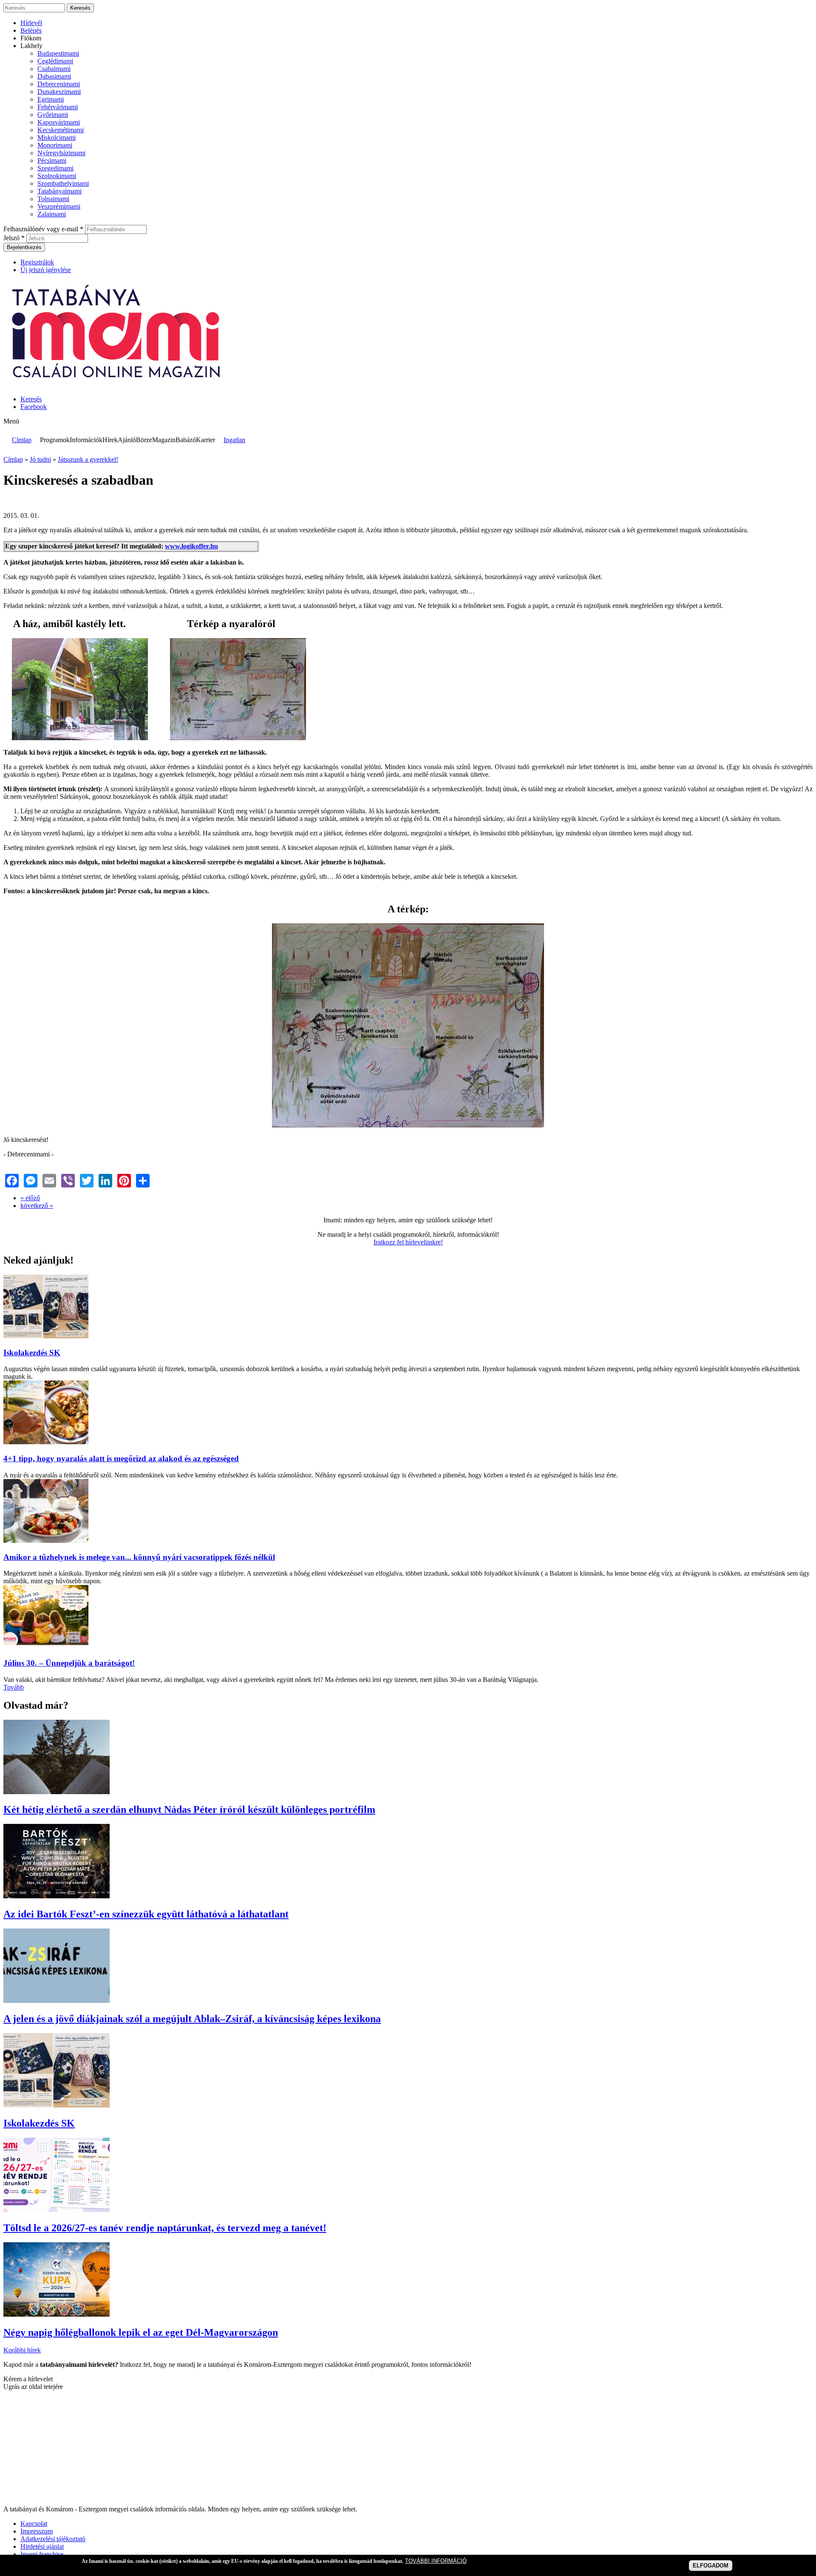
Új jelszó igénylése (46, 270)
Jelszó (14, 238)
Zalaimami (52, 214)
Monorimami (55, 145)
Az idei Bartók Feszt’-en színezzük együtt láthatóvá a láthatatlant (146, 1914)
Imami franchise (42, 2554)
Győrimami (53, 115)
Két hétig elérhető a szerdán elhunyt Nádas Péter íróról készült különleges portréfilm (189, 1809)
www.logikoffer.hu (191, 546)
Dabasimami (54, 76)
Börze (144, 440)
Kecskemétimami (61, 130)
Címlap (22, 440)
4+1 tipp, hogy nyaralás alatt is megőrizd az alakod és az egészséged (121, 1458)
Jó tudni (40, 459)
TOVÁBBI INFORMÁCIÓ (436, 2561)
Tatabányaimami (59, 191)
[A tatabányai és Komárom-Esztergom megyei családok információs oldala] (117, 385)
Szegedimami (55, 168)
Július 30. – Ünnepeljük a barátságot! (69, 1663)
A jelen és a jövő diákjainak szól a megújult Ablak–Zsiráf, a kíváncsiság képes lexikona (192, 2019)
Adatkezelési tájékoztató (53, 2539)
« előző (30, 1198)
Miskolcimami (57, 138)
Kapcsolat (34, 2523)
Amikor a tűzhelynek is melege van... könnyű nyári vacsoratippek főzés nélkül (139, 1557)
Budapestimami (58, 53)
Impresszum (37, 2531)
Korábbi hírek (22, 2350)
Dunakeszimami (59, 92)
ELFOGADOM (711, 2566)
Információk (86, 440)
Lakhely (31, 46)
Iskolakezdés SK (32, 1353)
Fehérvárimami (58, 107)
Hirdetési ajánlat (42, 2546)
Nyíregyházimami (61, 153)
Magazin (164, 440)
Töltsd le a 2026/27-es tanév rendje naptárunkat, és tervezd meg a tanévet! (165, 2228)
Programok (55, 440)
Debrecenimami (59, 84)
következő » (37, 1206)
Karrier (205, 440)
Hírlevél (31, 23)
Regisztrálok (37, 262)
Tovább (14, 1687)
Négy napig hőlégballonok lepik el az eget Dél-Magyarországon (141, 2332)
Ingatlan (234, 440)
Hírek (110, 440)
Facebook (34, 407)
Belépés (31, 30)
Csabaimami (54, 69)
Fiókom (31, 38)
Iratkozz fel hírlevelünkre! (408, 1242)
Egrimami (51, 99)
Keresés (31, 399)
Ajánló (127, 440)
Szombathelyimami (63, 183)
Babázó (186, 440)
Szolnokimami (57, 176)
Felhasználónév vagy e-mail (43, 229)
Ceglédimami (55, 61)
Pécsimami (52, 160)
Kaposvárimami (59, 122)
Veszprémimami (59, 206)
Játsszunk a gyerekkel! (88, 459)
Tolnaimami (53, 199)
